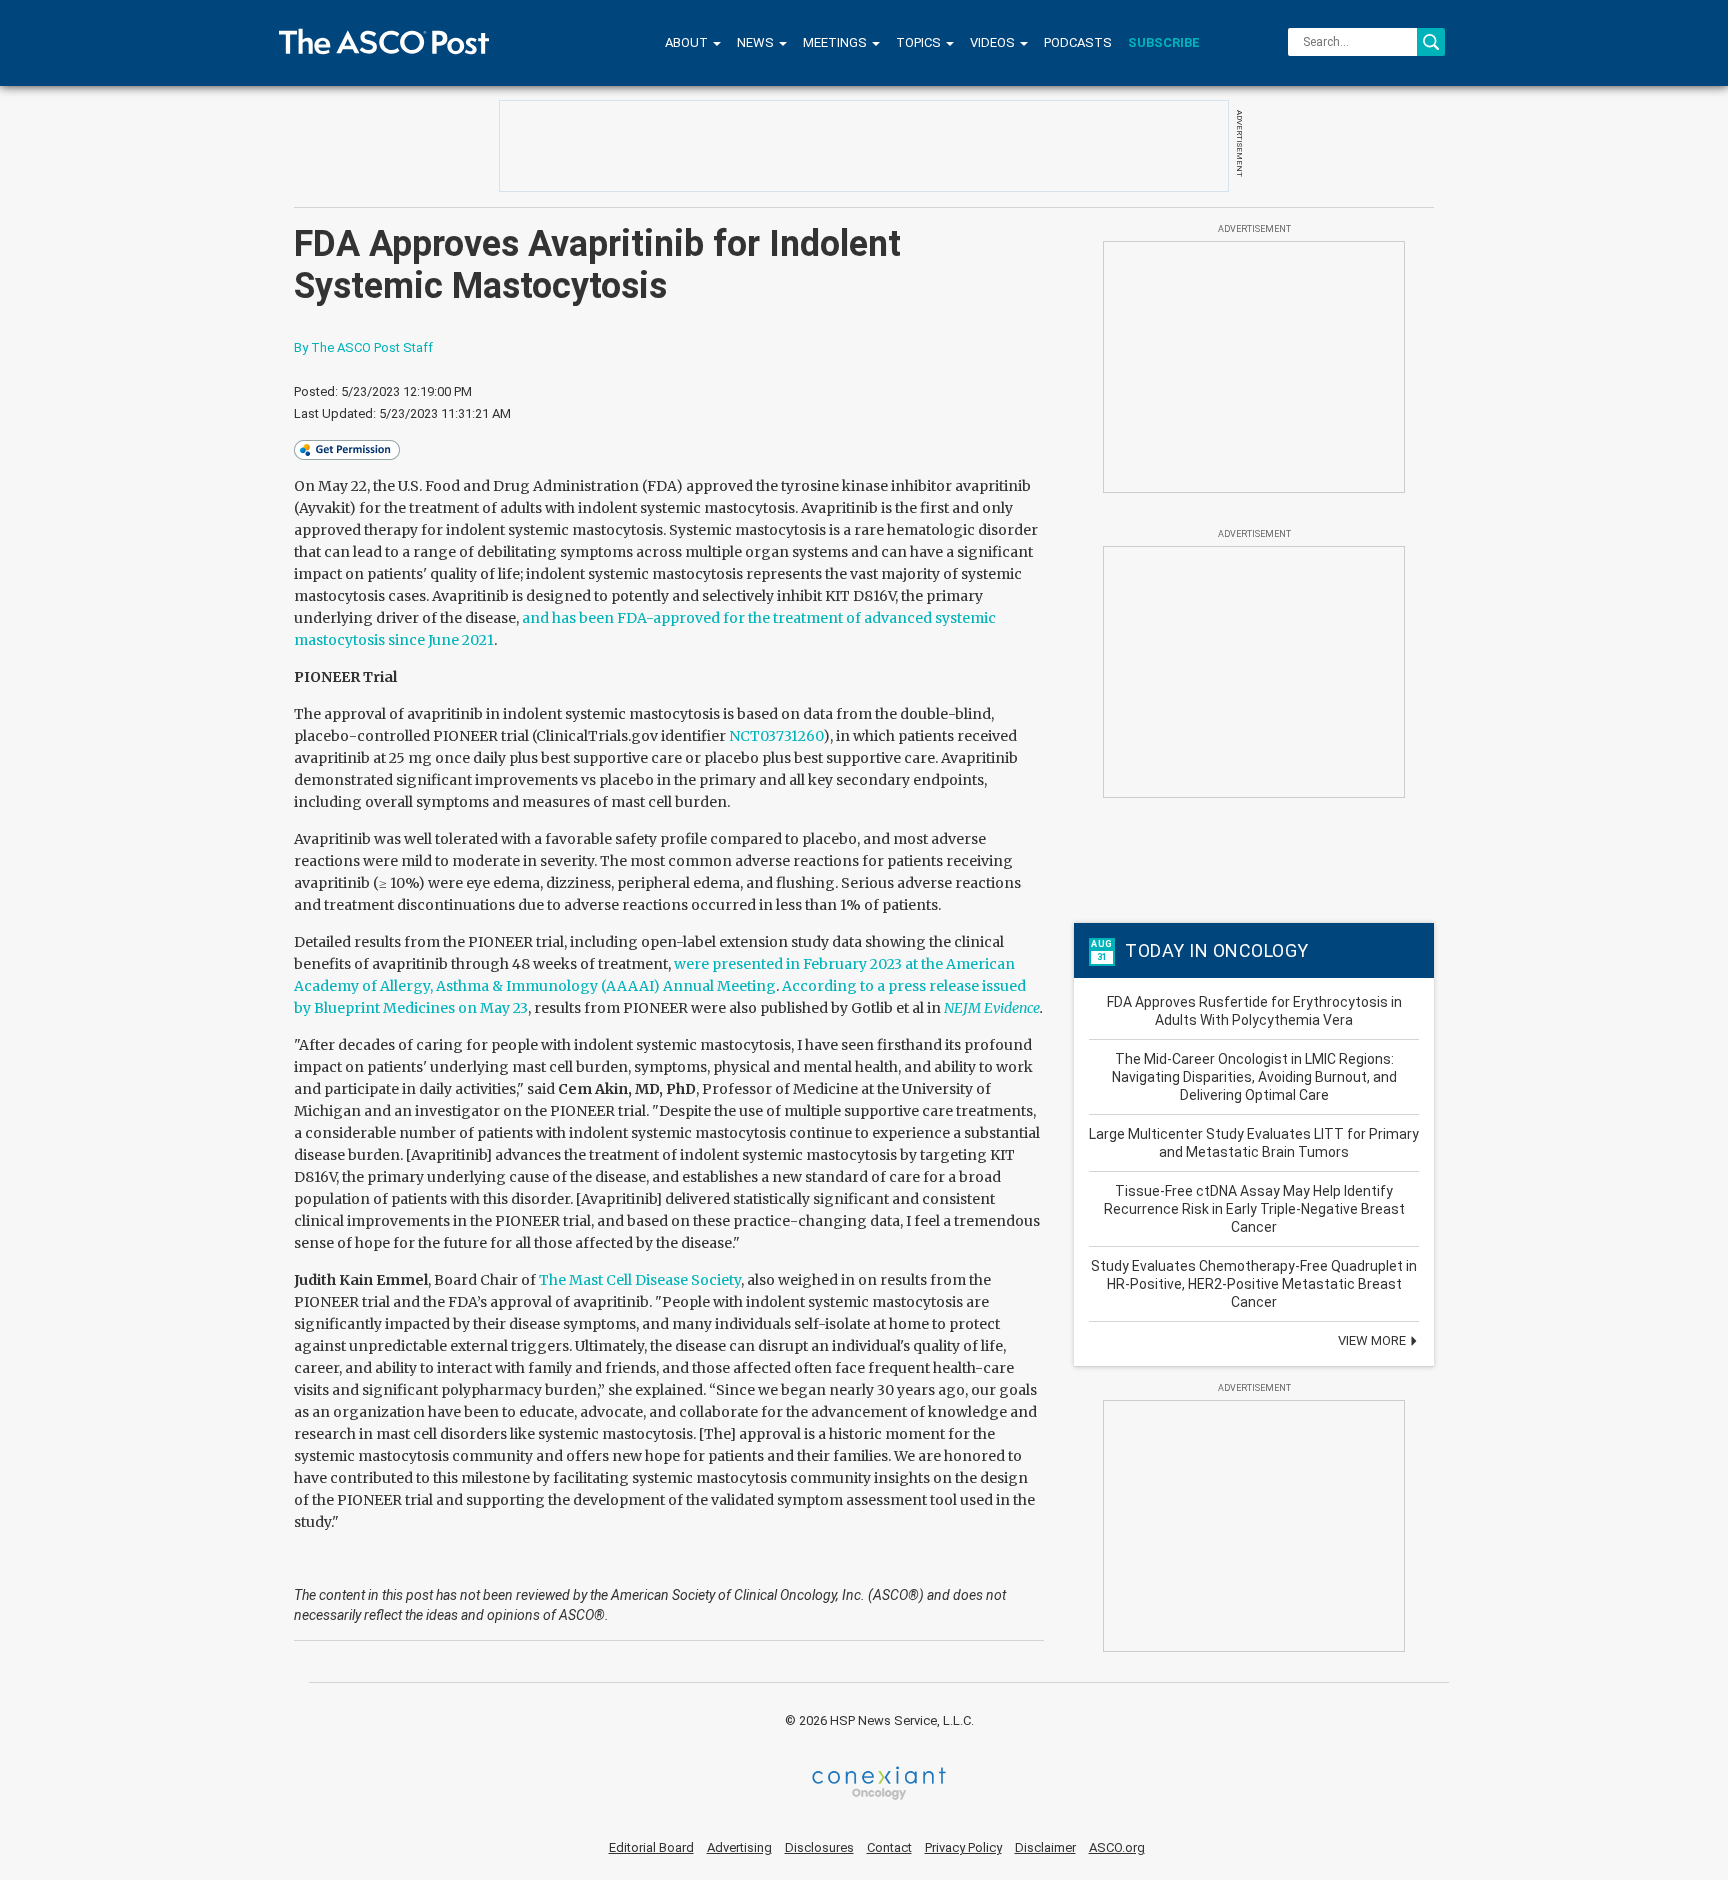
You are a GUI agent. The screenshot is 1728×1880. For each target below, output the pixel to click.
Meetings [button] (836, 42)
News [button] (757, 42)
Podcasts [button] (1078, 42)
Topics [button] (920, 42)
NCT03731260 (776, 736)
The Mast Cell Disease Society (640, 1280)
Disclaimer (1045, 1847)
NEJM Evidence (992, 1008)
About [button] (688, 42)
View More (1373, 1340)
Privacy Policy (963, 1847)
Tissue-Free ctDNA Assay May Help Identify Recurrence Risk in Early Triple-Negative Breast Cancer (1254, 1209)
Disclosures (819, 1847)
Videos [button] (994, 42)
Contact (889, 1847)
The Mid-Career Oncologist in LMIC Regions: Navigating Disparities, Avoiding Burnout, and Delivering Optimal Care (1254, 1077)
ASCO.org (1117, 1847)
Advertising (739, 1847)
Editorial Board (651, 1847)
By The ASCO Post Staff (363, 347)
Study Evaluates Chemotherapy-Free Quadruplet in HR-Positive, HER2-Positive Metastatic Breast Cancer (1254, 1284)
